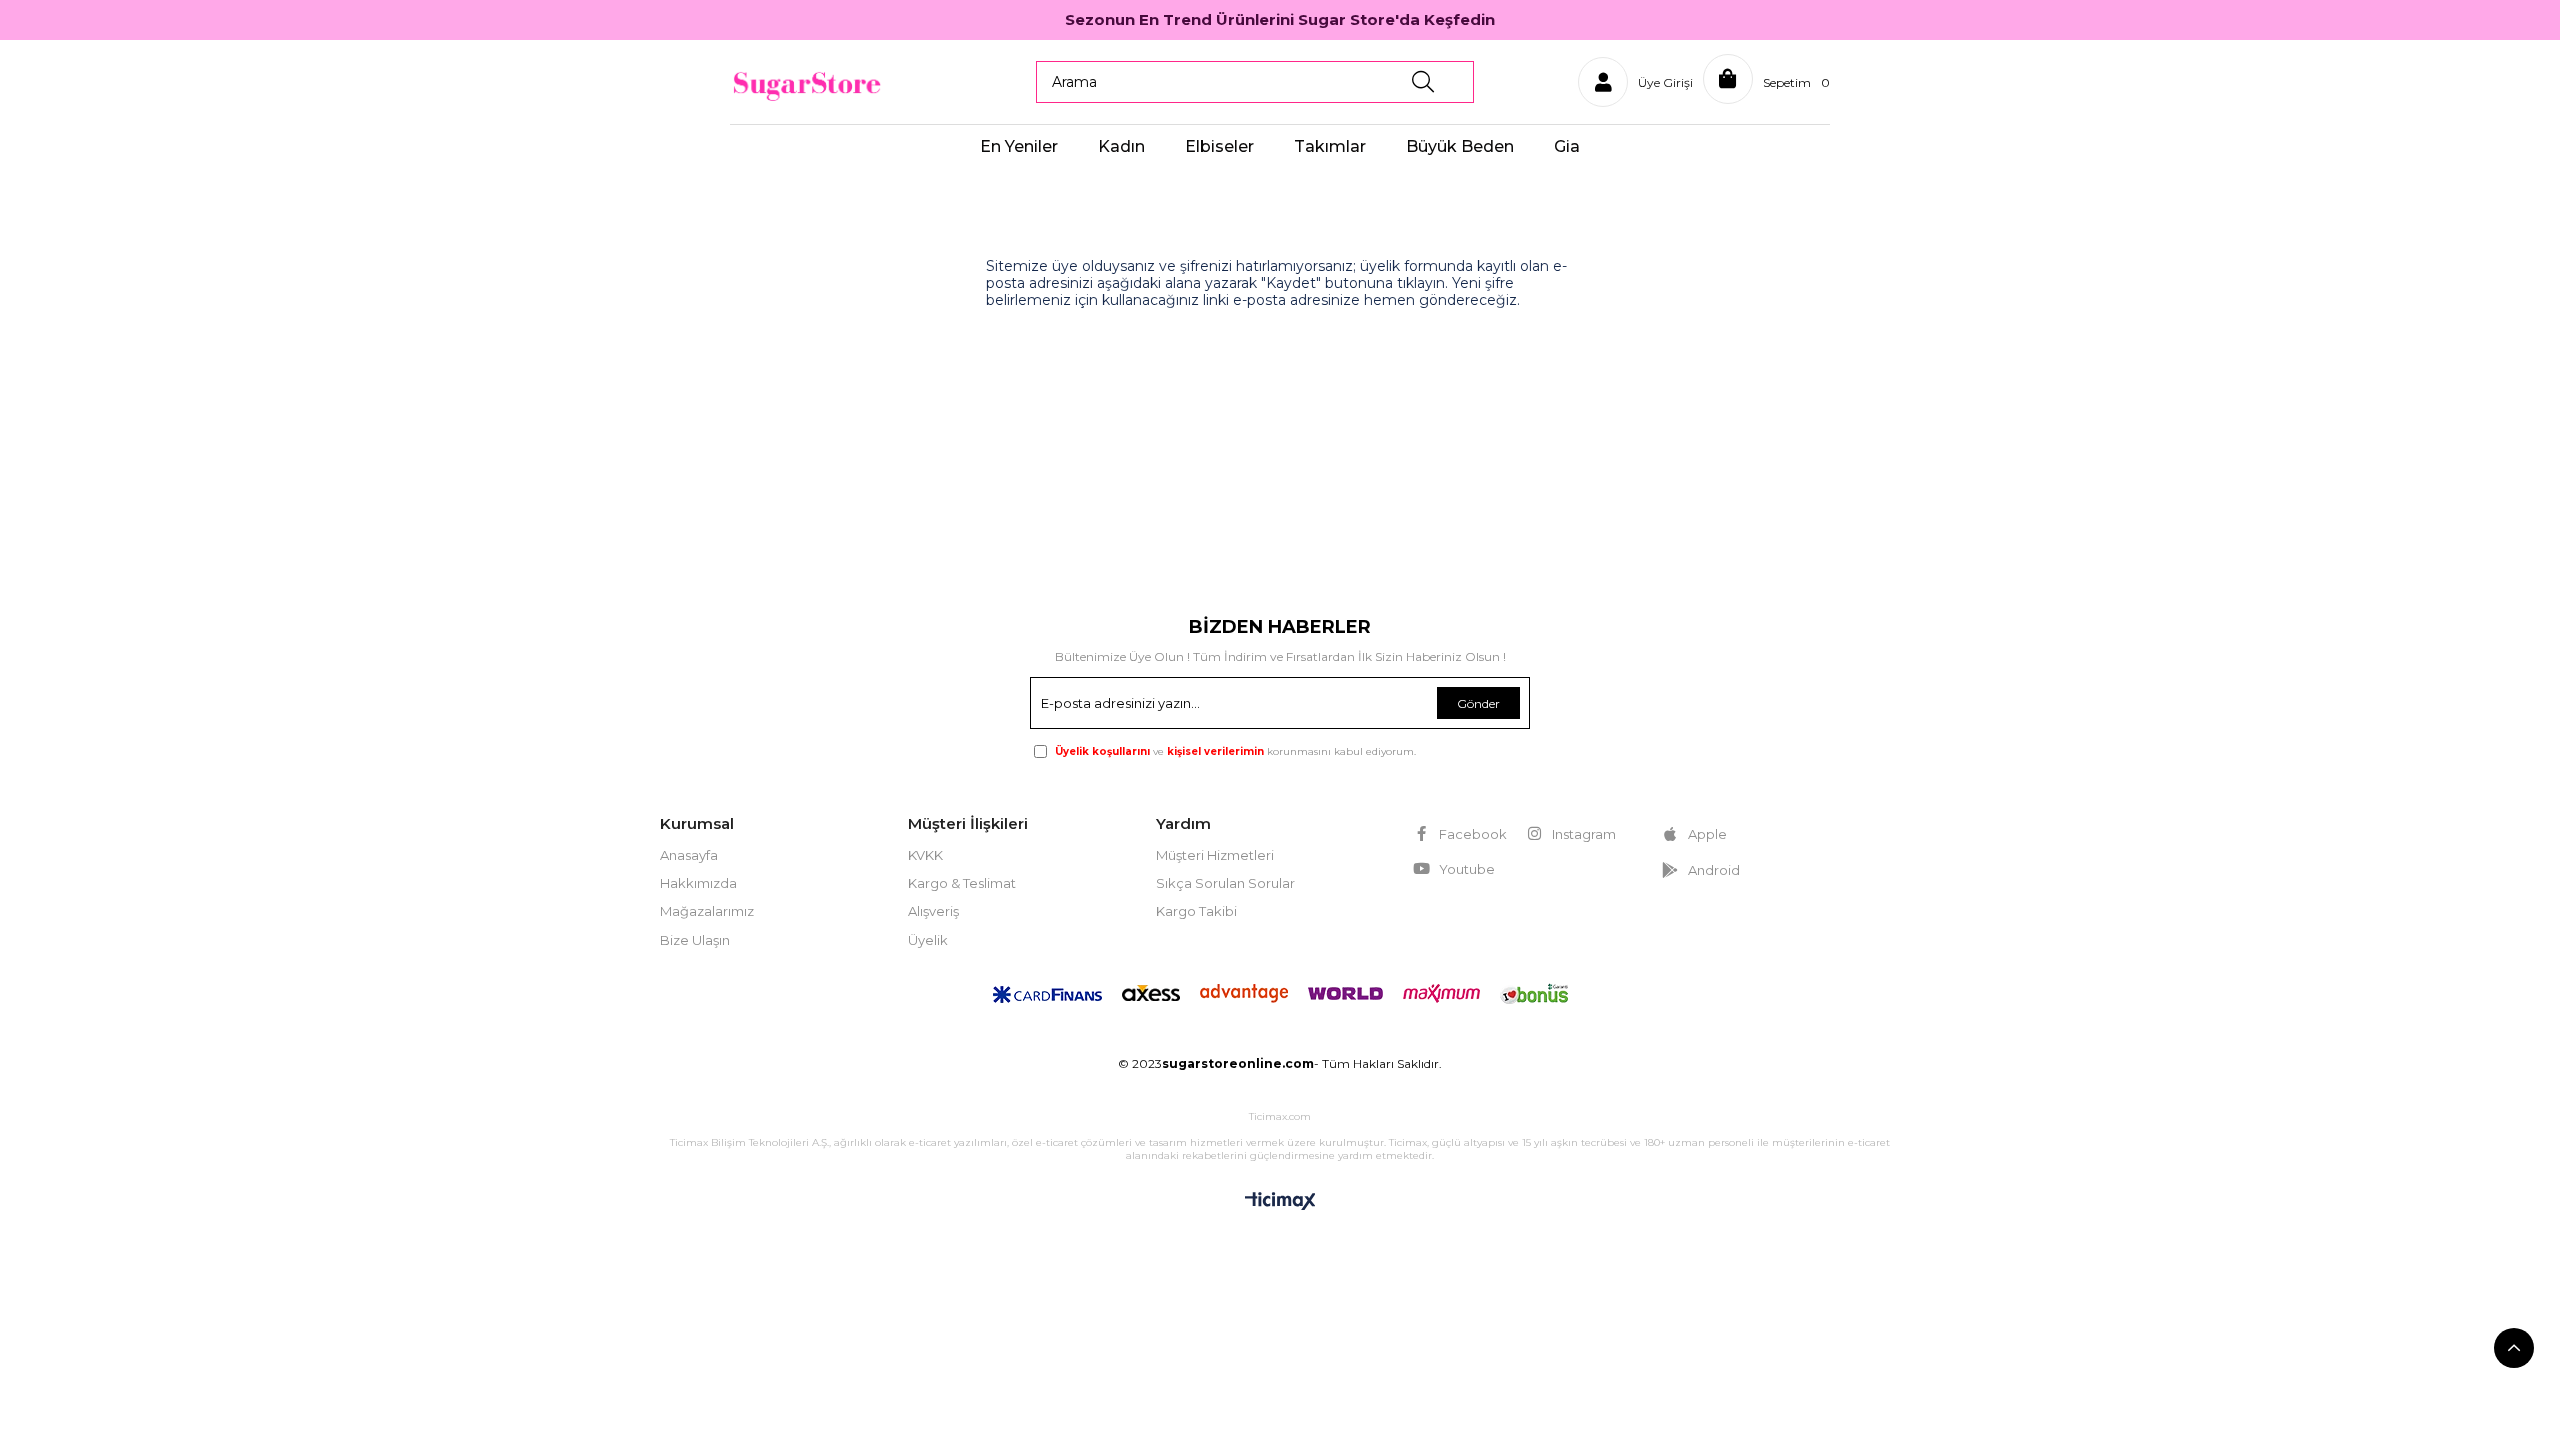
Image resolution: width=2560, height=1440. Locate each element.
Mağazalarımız (707, 911)
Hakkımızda (698, 883)
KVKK (925, 855)
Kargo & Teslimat (962, 883)
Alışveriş (933, 911)
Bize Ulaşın (695, 940)
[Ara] (1423, 82)
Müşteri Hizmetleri (1215, 855)
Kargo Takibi (1196, 911)
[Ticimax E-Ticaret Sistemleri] (1280, 1202)
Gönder (1478, 703)
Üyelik (928, 940)
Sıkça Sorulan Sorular (1225, 883)
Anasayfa (689, 855)
